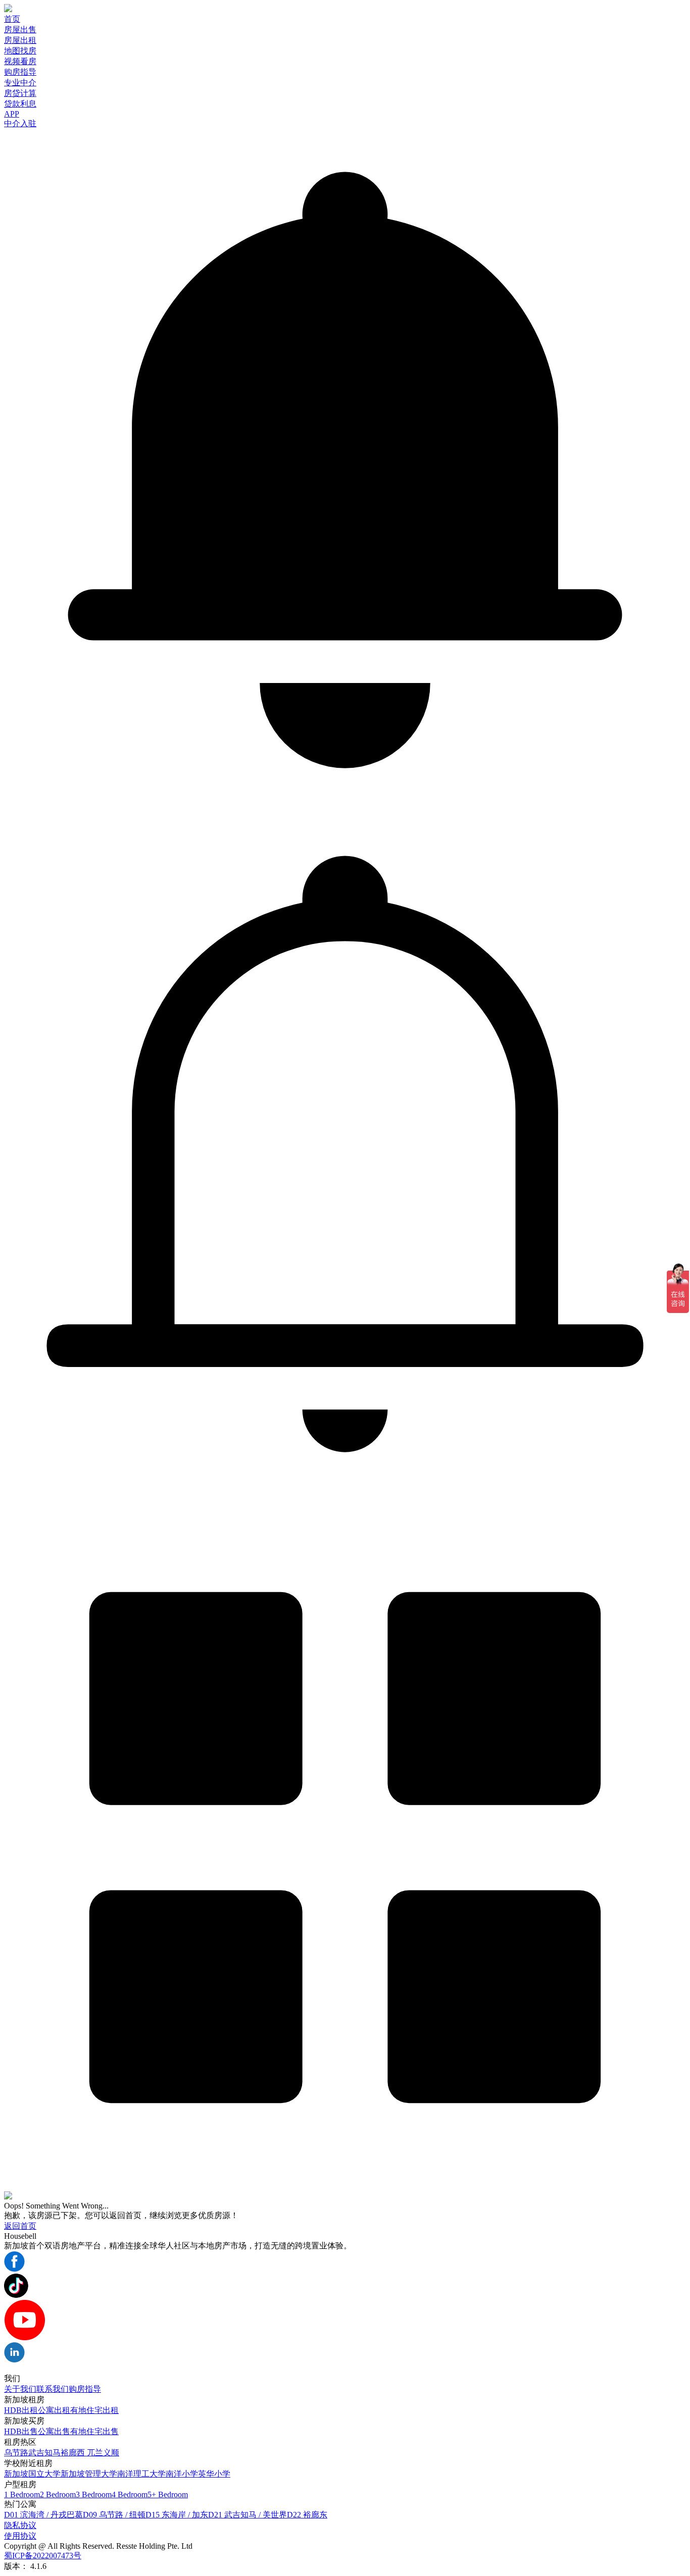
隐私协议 (20, 2525)
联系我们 (53, 2389)
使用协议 (20, 2536)
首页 (12, 19)
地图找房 (20, 51)
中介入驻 (20, 123)
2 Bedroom (58, 2494)
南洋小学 (182, 2474)
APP (12, 114)
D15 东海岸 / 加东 (177, 2515)
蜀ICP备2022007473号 (43, 2556)
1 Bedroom (22, 2494)
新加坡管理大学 (89, 2474)
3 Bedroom (94, 2494)
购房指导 (20, 72)
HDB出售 (21, 2431)
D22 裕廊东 (307, 2515)
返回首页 (20, 2226)
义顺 (111, 2453)
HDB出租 (21, 2410)
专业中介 (20, 83)
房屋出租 (20, 40)
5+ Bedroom (168, 2494)
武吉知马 (44, 2453)
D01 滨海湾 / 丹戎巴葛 (43, 2515)
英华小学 (214, 2474)
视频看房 (20, 61)
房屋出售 (20, 30)
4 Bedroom (130, 2494)
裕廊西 (74, 2453)
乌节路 (16, 2453)
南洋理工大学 (141, 2474)
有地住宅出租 (94, 2410)
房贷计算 (20, 93)
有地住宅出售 (94, 2431)
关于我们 (20, 2389)
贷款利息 (20, 104)
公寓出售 (54, 2431)
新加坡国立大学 (32, 2474)
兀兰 (95, 2453)
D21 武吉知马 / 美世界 (248, 2515)
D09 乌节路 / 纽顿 (114, 2515)
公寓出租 (54, 2410)
